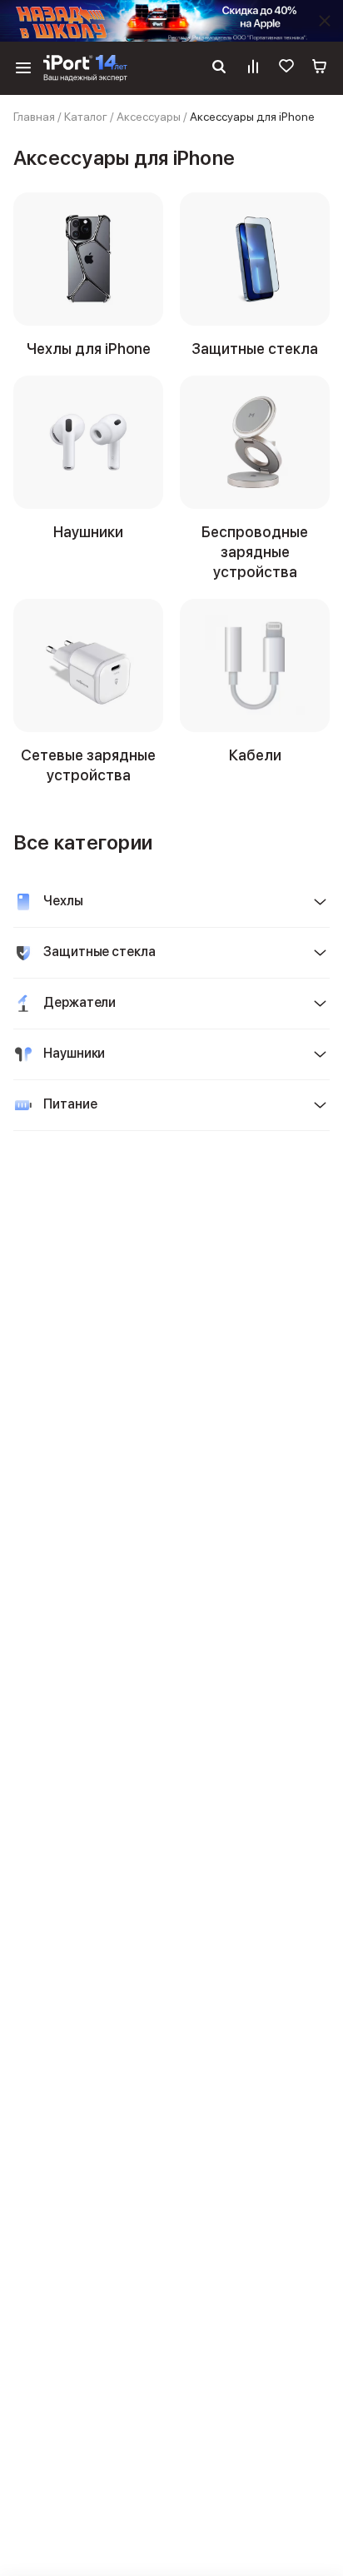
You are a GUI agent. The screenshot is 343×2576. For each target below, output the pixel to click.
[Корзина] (320, 68)
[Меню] (23, 68)
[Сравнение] (253, 68)
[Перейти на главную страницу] (85, 68)
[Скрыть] (325, 21)
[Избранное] (286, 68)
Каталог (86, 117)
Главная (34, 117)
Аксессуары (149, 117)
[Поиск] (219, 68)
